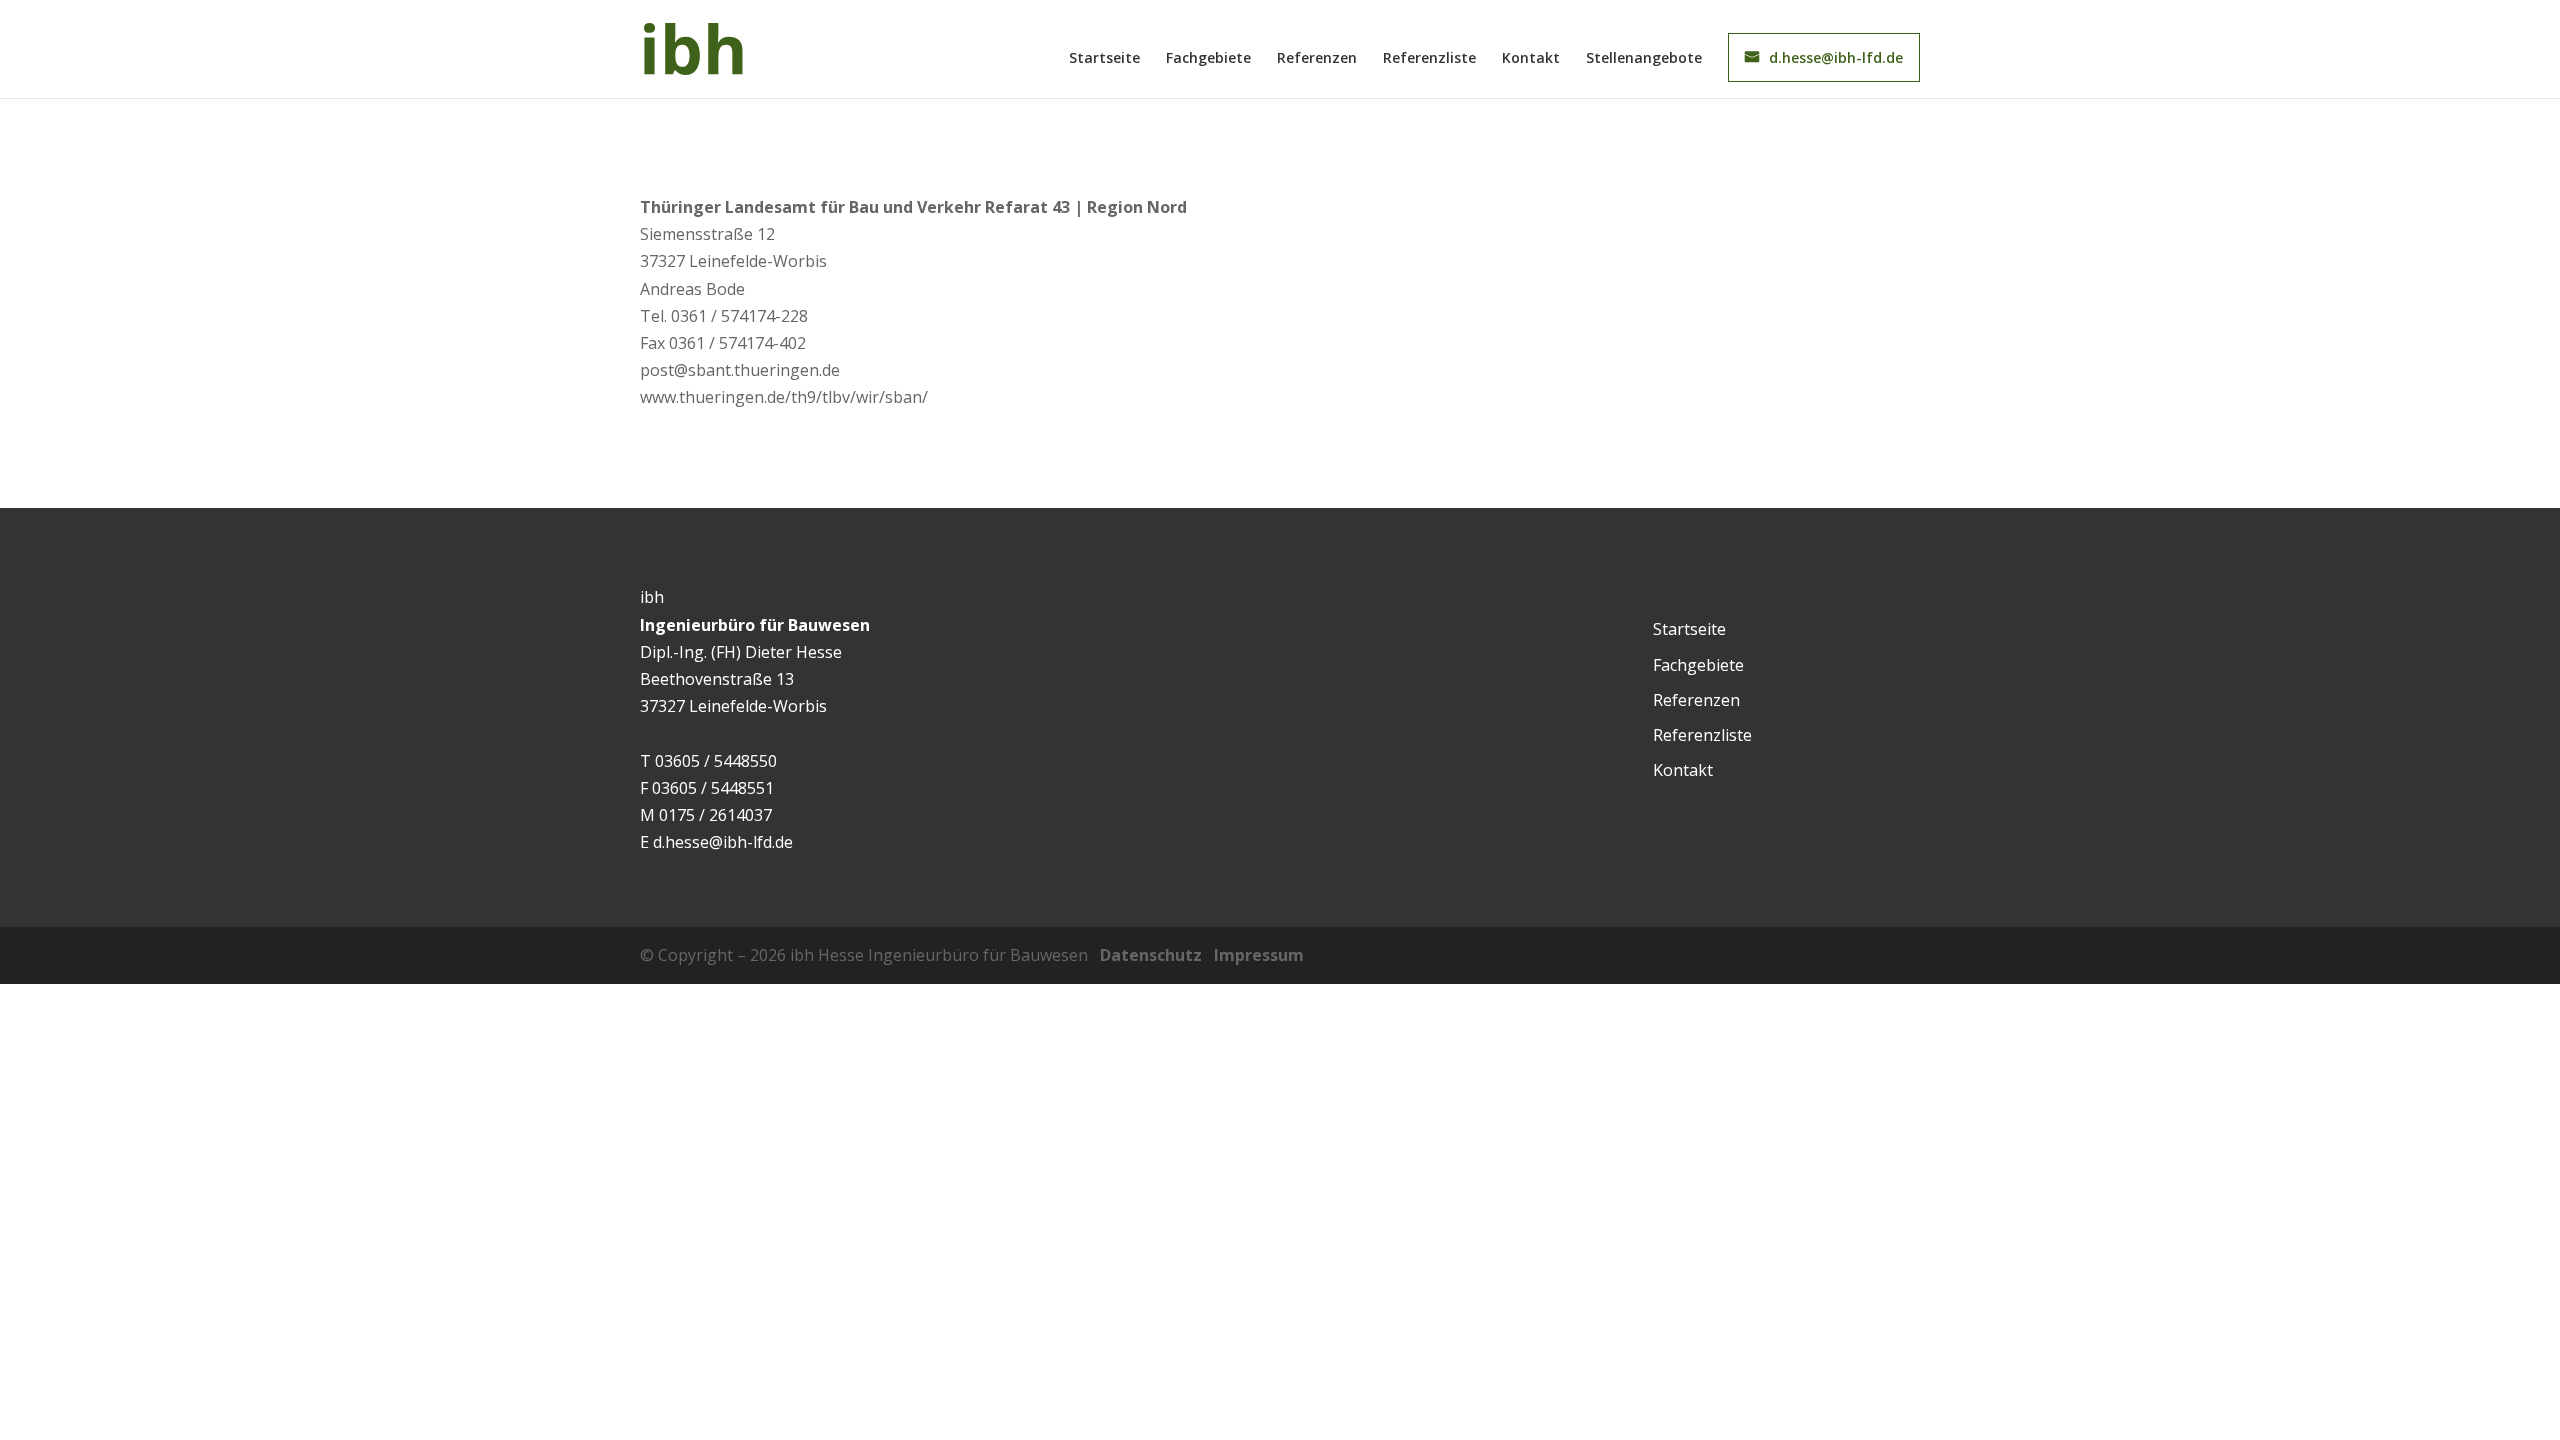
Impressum (1259, 955)
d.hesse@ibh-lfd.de (1836, 57)
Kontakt (1531, 59)
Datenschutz (1151, 955)
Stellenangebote (1644, 59)
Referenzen (1317, 59)
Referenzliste (1429, 59)
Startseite (1104, 59)
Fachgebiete (1208, 59)
